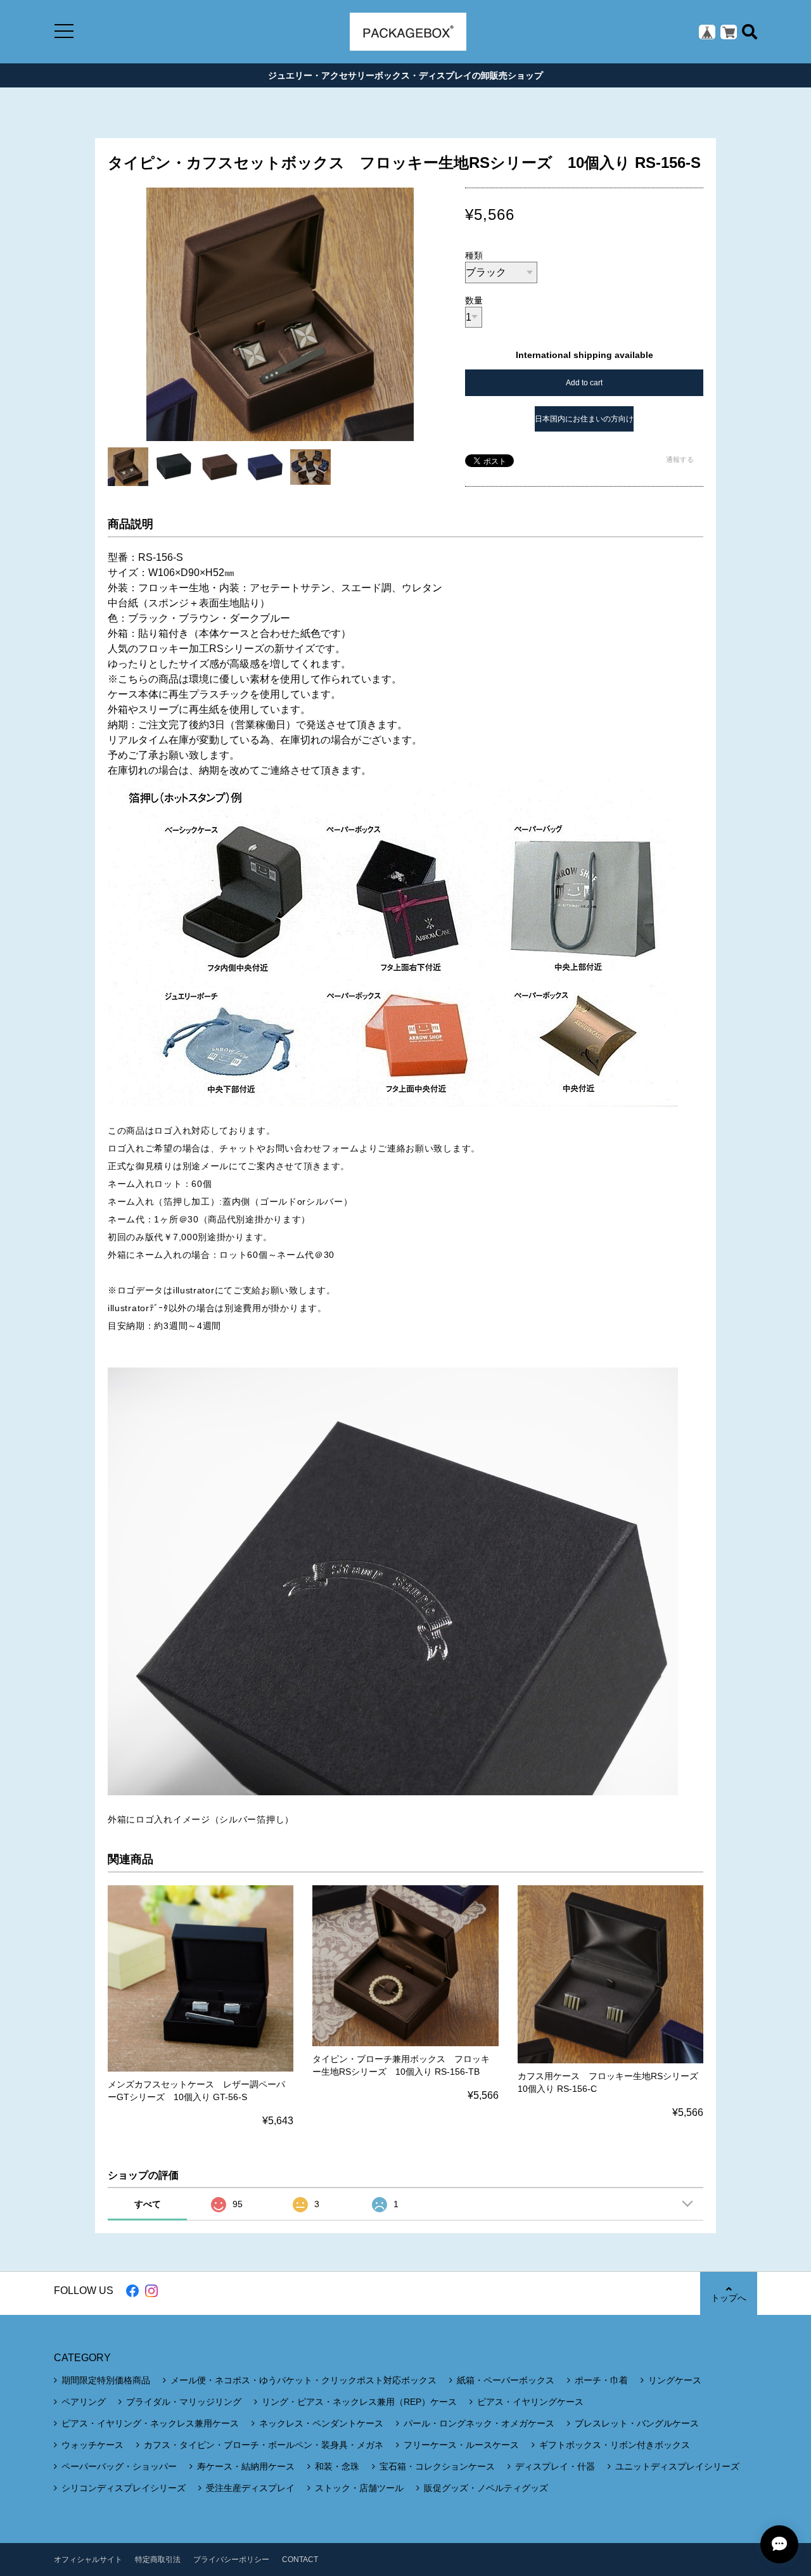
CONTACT (300, 2560)
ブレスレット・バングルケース (637, 2423)
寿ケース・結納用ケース (246, 2466)
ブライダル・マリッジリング (184, 2402)
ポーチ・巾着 (601, 2380)
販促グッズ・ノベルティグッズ (486, 2488)
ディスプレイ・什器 (555, 2466)
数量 (474, 300)
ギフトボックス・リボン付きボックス (615, 2445)
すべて (148, 2204)
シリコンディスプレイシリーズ (124, 2488)
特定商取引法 (158, 2560)
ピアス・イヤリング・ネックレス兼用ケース (150, 2423)
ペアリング (84, 2402)
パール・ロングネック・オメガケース (479, 2423)
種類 (474, 255)
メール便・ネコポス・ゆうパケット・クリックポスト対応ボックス (303, 2380)
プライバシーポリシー (231, 2560)
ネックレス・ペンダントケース (321, 2423)
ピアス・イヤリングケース (530, 2402)
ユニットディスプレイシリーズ (677, 2466)
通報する (680, 459)
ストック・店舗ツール (359, 2488)
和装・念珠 (337, 2466)
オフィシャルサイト (88, 2560)
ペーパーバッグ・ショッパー (119, 2466)
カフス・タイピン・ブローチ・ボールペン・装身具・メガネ (264, 2445)
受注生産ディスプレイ (250, 2488)
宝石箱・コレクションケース (437, 2466)
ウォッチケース (93, 2445)
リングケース (675, 2380)
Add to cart (584, 383)
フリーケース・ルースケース (461, 2445)
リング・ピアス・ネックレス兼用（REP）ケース (359, 2402)
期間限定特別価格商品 (106, 2380)
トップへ (729, 2298)
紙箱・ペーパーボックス (506, 2380)
